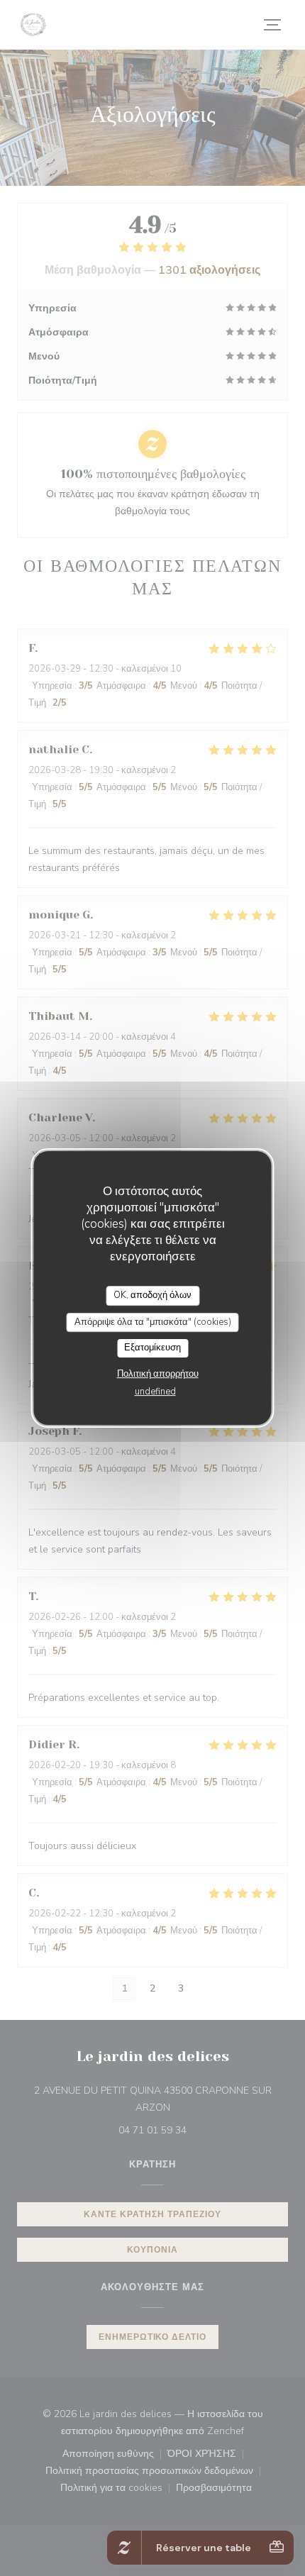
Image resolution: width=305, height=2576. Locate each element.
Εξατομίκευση (152, 1348)
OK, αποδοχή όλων (152, 1295)
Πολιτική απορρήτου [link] (158, 1374)
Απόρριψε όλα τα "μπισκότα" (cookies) (153, 1322)
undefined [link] (155, 1392)
